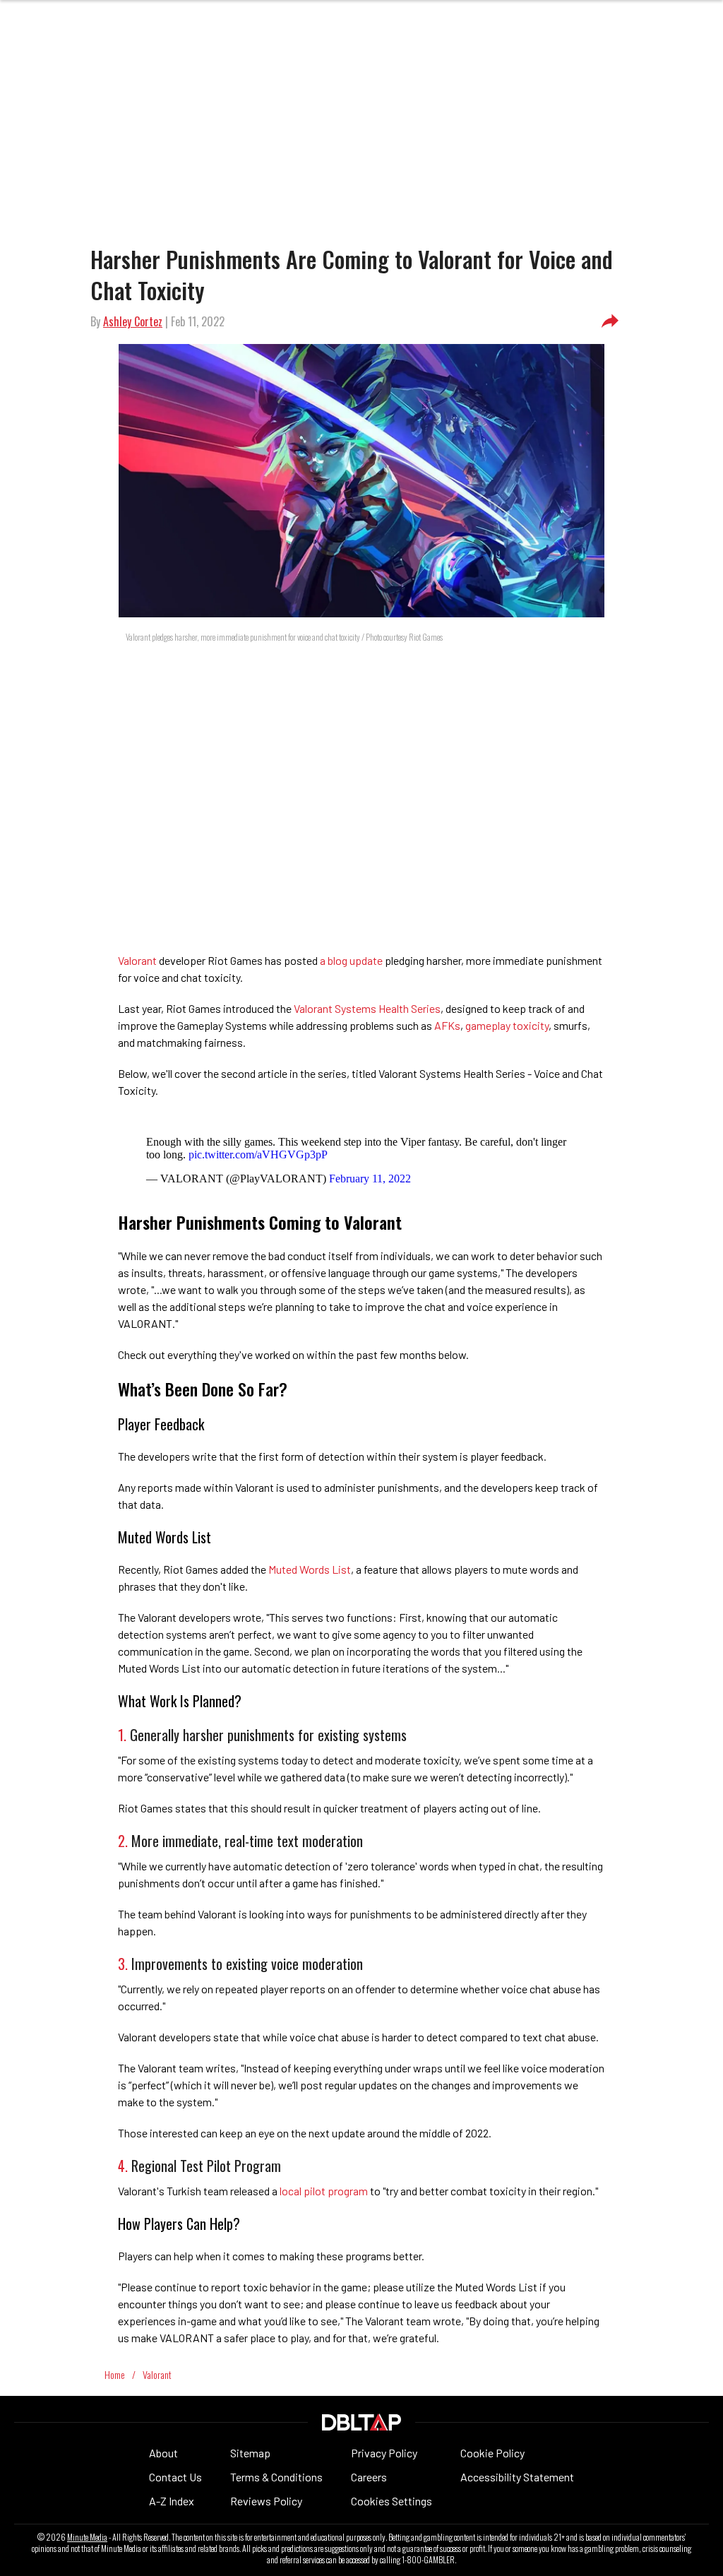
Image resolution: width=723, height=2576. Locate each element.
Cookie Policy (492, 2453)
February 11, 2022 (370, 1179)
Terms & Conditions (276, 2477)
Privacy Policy (384, 2453)
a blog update (351, 960)
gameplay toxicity (507, 1025)
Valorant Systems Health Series (367, 1008)
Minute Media (87, 2537)
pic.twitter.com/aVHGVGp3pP (258, 1155)
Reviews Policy (266, 2501)
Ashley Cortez (133, 321)
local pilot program (324, 2191)
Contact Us (175, 2477)
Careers (369, 2477)
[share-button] (610, 321)
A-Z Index (172, 2501)
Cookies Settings (392, 2501)
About (163, 2453)
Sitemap (250, 2453)
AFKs (447, 1025)
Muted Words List (310, 1569)
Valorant (137, 960)
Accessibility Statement (517, 2477)
